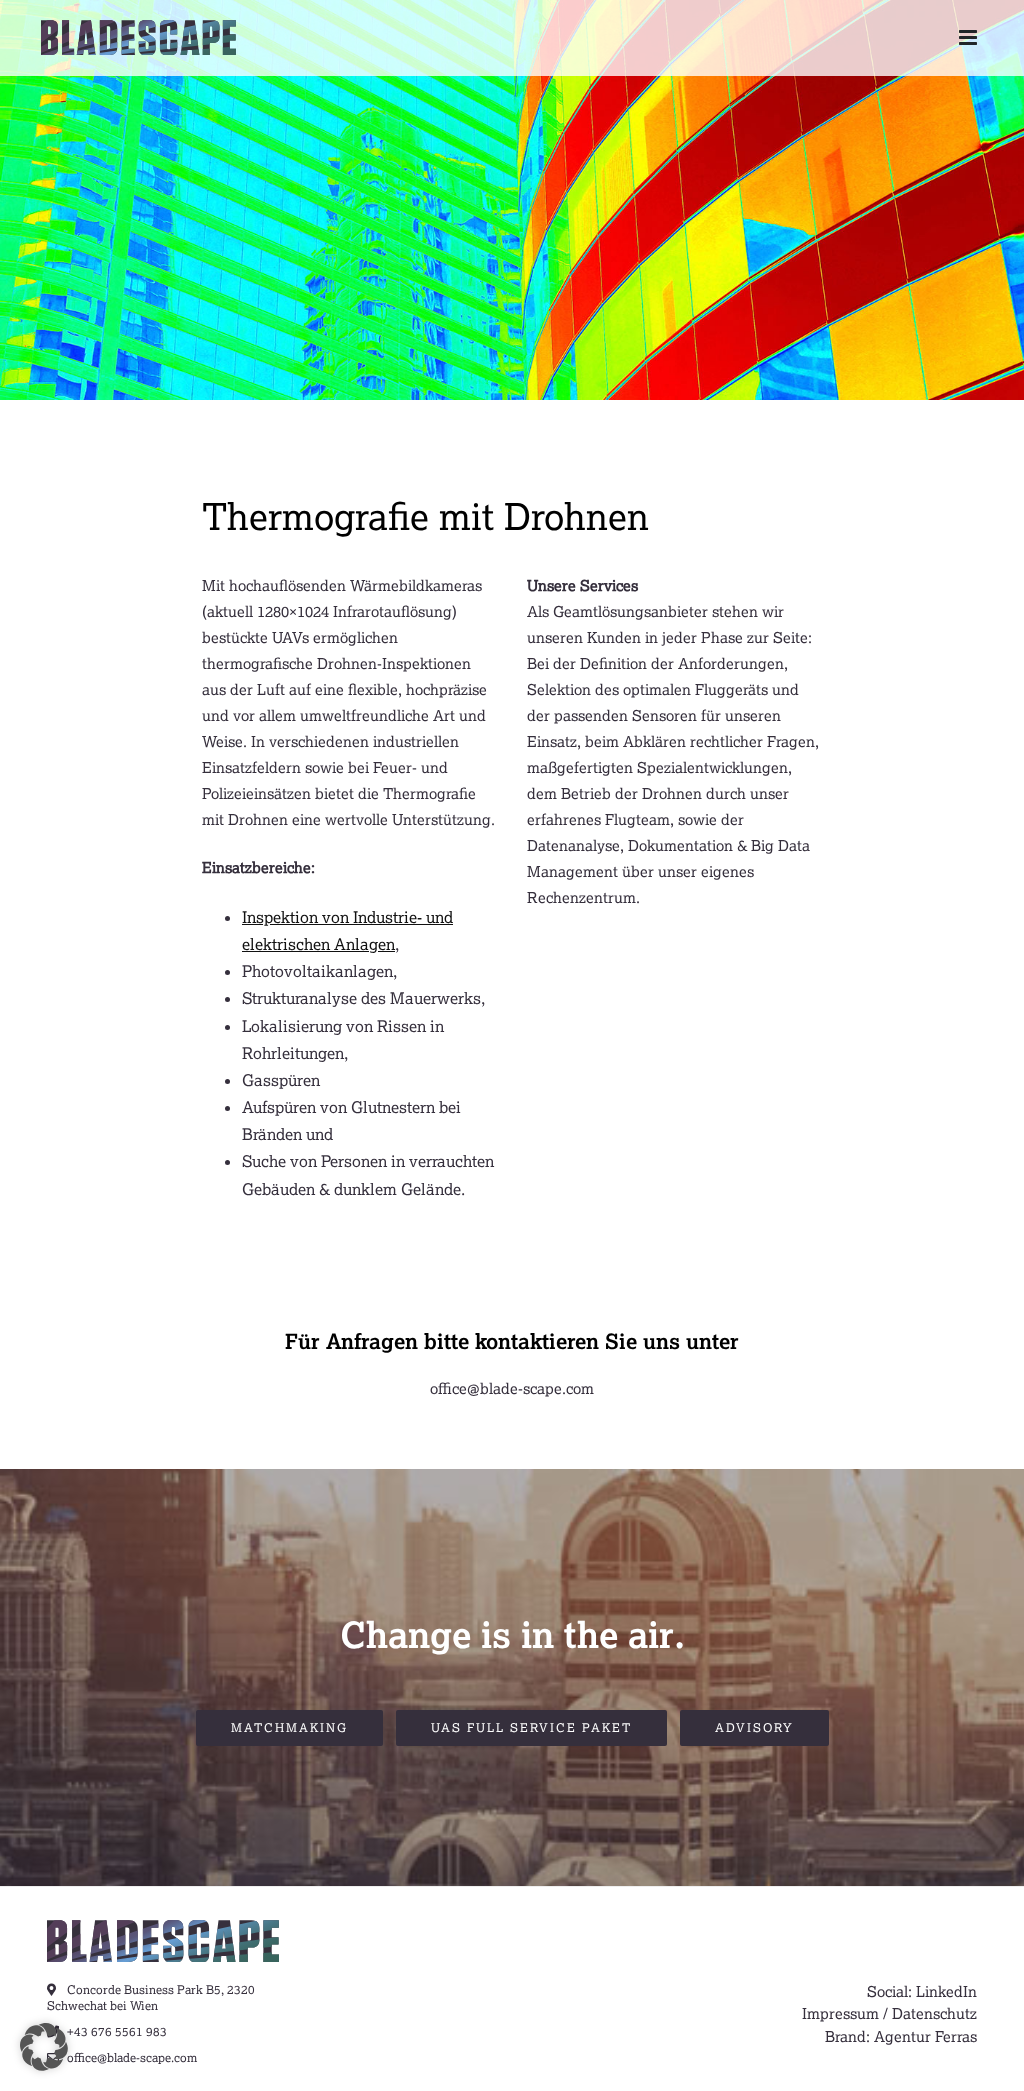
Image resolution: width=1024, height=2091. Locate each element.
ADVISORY (754, 1727)
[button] (44, 2047)
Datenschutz (934, 2013)
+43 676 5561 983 (115, 2031)
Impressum (840, 2013)
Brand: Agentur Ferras (901, 2036)
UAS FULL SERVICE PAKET (531, 1727)
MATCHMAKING (289, 1727)
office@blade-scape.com (512, 1388)
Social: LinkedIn (922, 1991)
